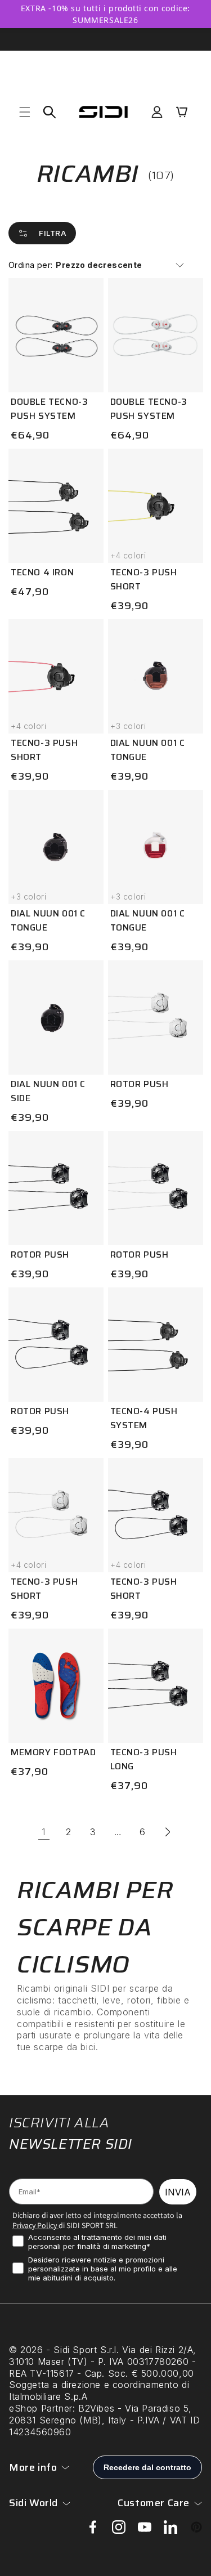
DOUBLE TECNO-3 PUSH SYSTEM (49, 409)
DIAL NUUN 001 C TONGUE (148, 750)
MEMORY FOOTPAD (53, 1752)
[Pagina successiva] (168, 1832)
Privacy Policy (35, 2225)
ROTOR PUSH (140, 1084)
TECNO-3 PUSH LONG (144, 1759)
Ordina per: (30, 265)
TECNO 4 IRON (42, 572)
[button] (25, 112)
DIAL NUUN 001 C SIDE (48, 1091)
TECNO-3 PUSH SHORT (144, 579)
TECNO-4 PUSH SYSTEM (144, 1418)
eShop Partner (41, 2408)
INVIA (178, 2192)
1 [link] (44, 1832)
